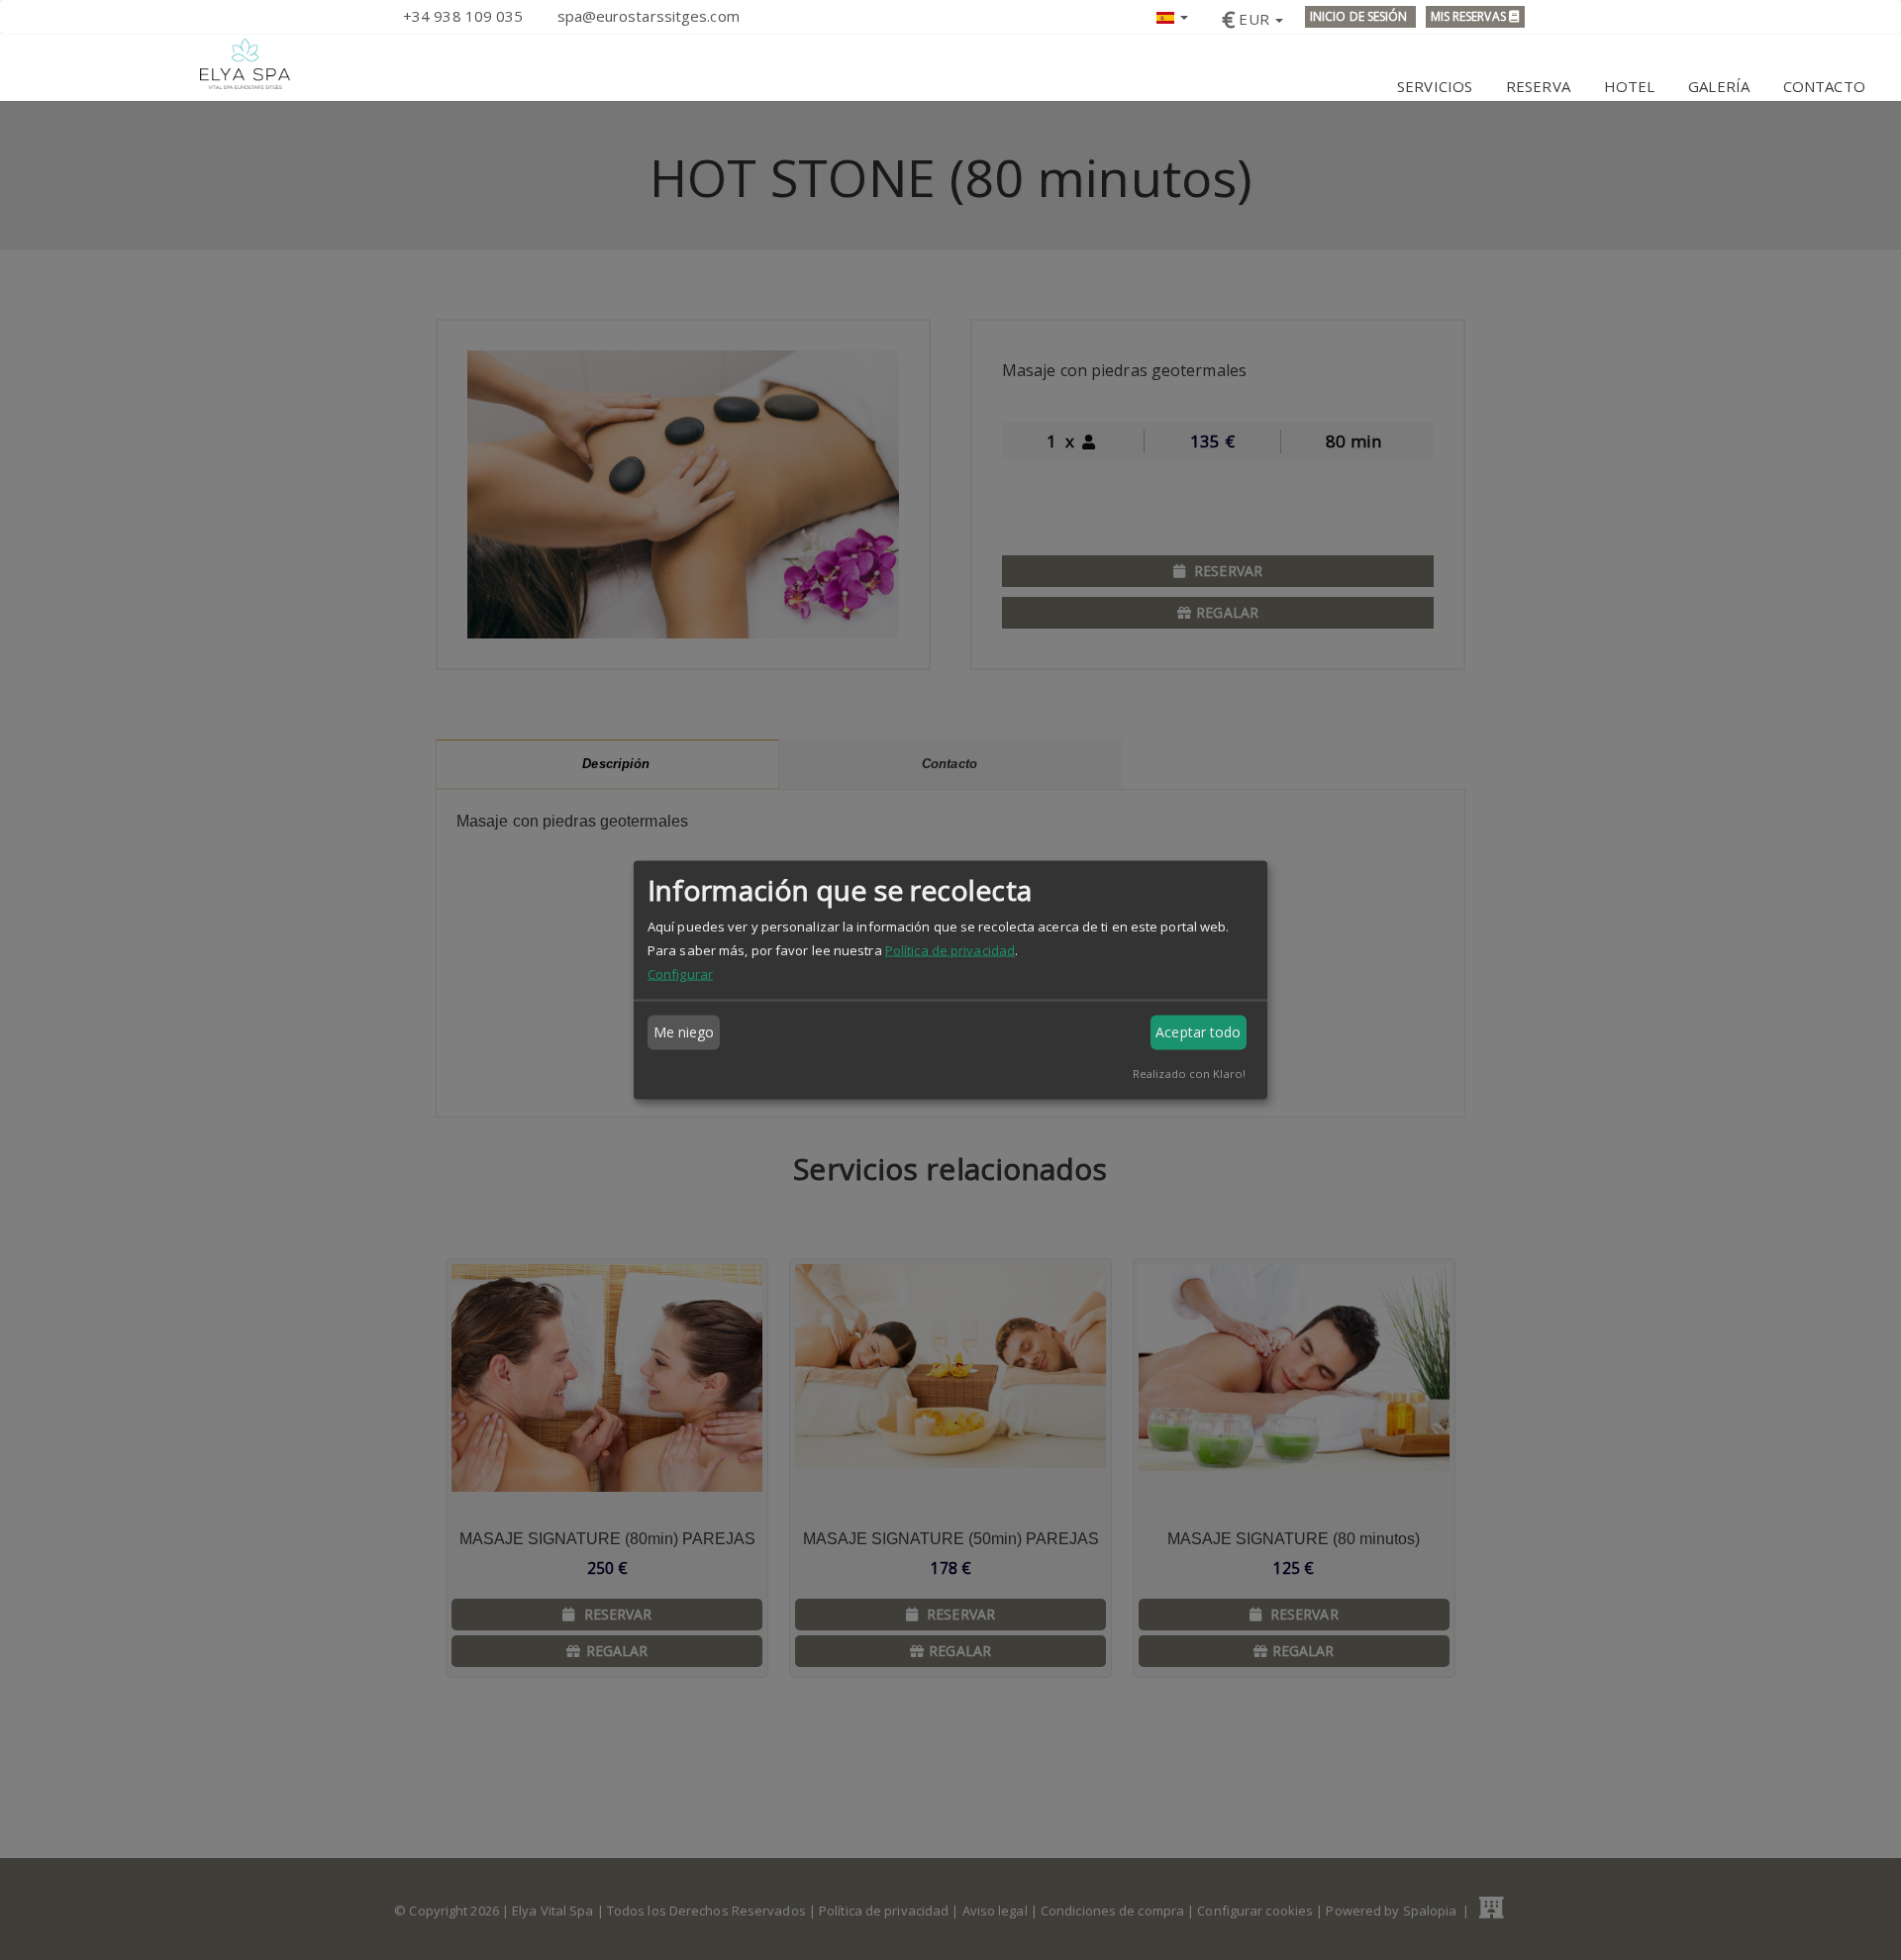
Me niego (684, 1032)
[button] (1172, 15)
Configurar (680, 973)
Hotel (1630, 86)
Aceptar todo (1198, 1032)
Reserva (1538, 86)
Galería (1719, 86)
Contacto (1824, 86)
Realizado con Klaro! (1189, 1073)
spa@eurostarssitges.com (649, 16)
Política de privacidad (950, 949)
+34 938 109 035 (463, 16)
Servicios (1435, 86)
